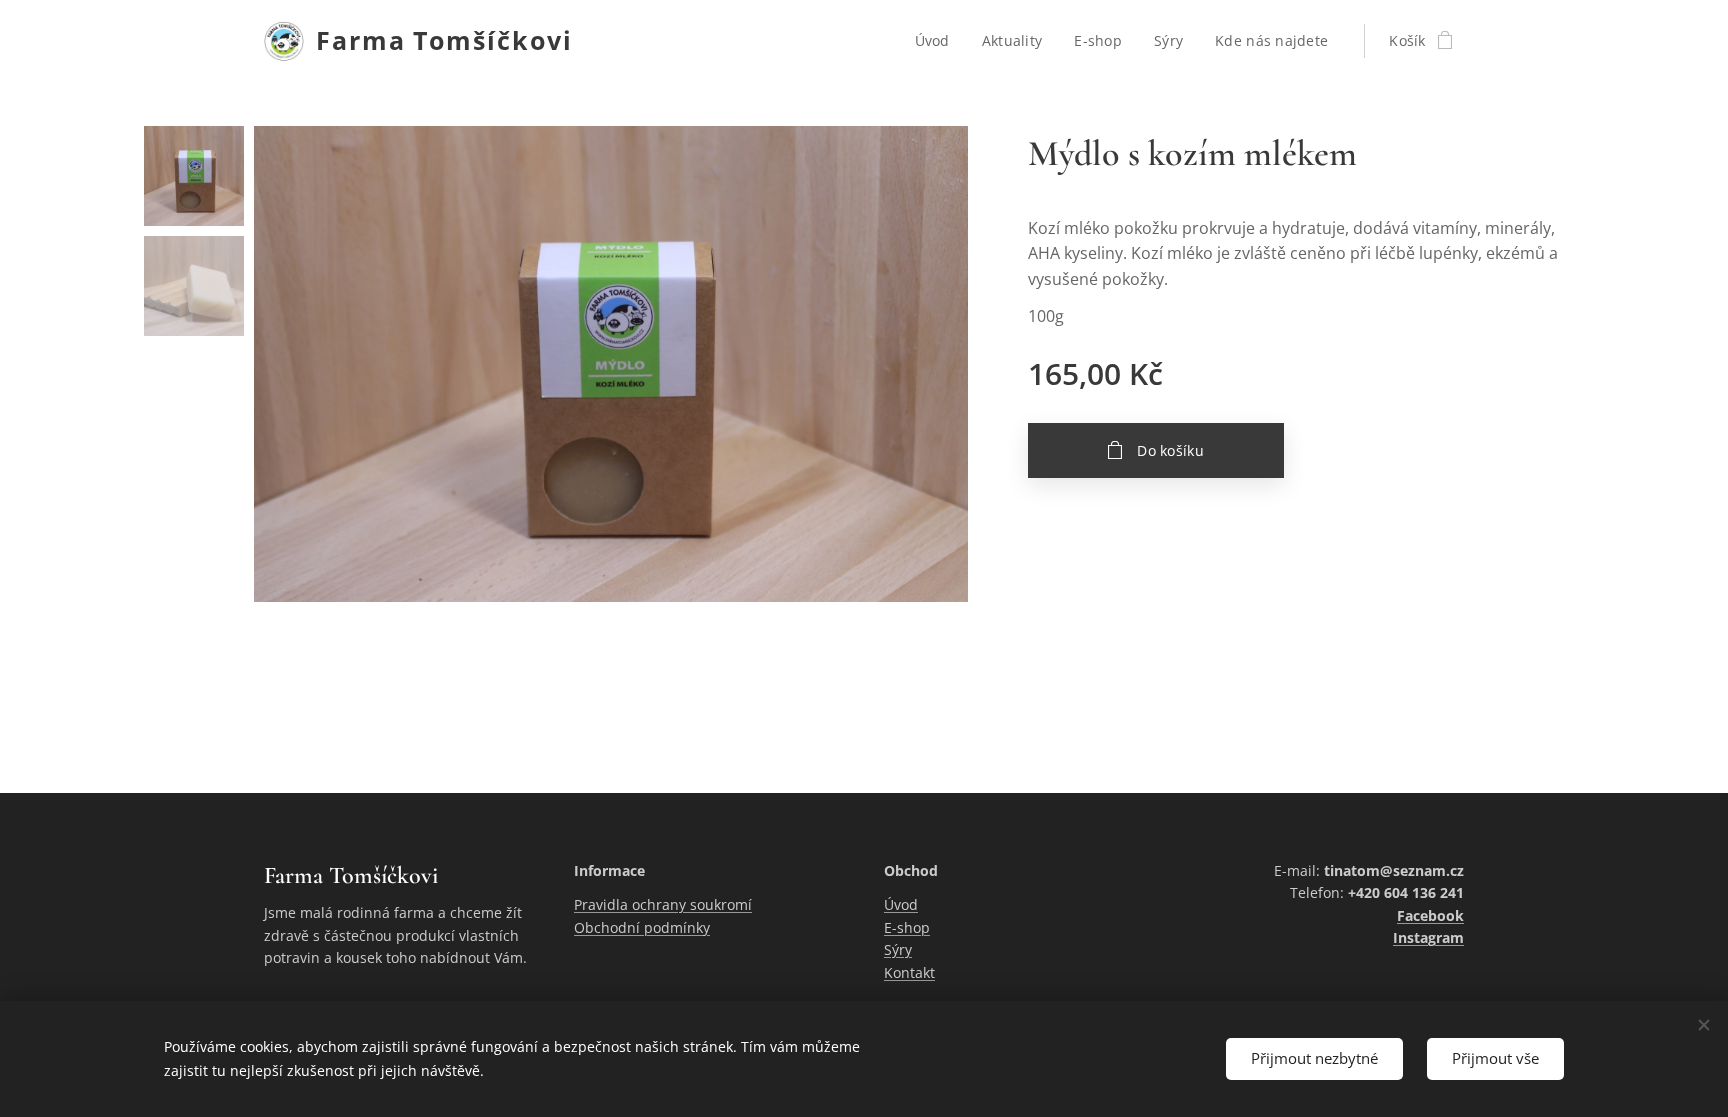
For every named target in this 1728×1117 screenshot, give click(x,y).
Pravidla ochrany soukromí (663, 904)
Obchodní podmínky (642, 927)
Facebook (1430, 915)
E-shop (907, 927)
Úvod (901, 904)
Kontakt (909, 972)
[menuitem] (938, 41)
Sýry (898, 949)
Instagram (1428, 937)
